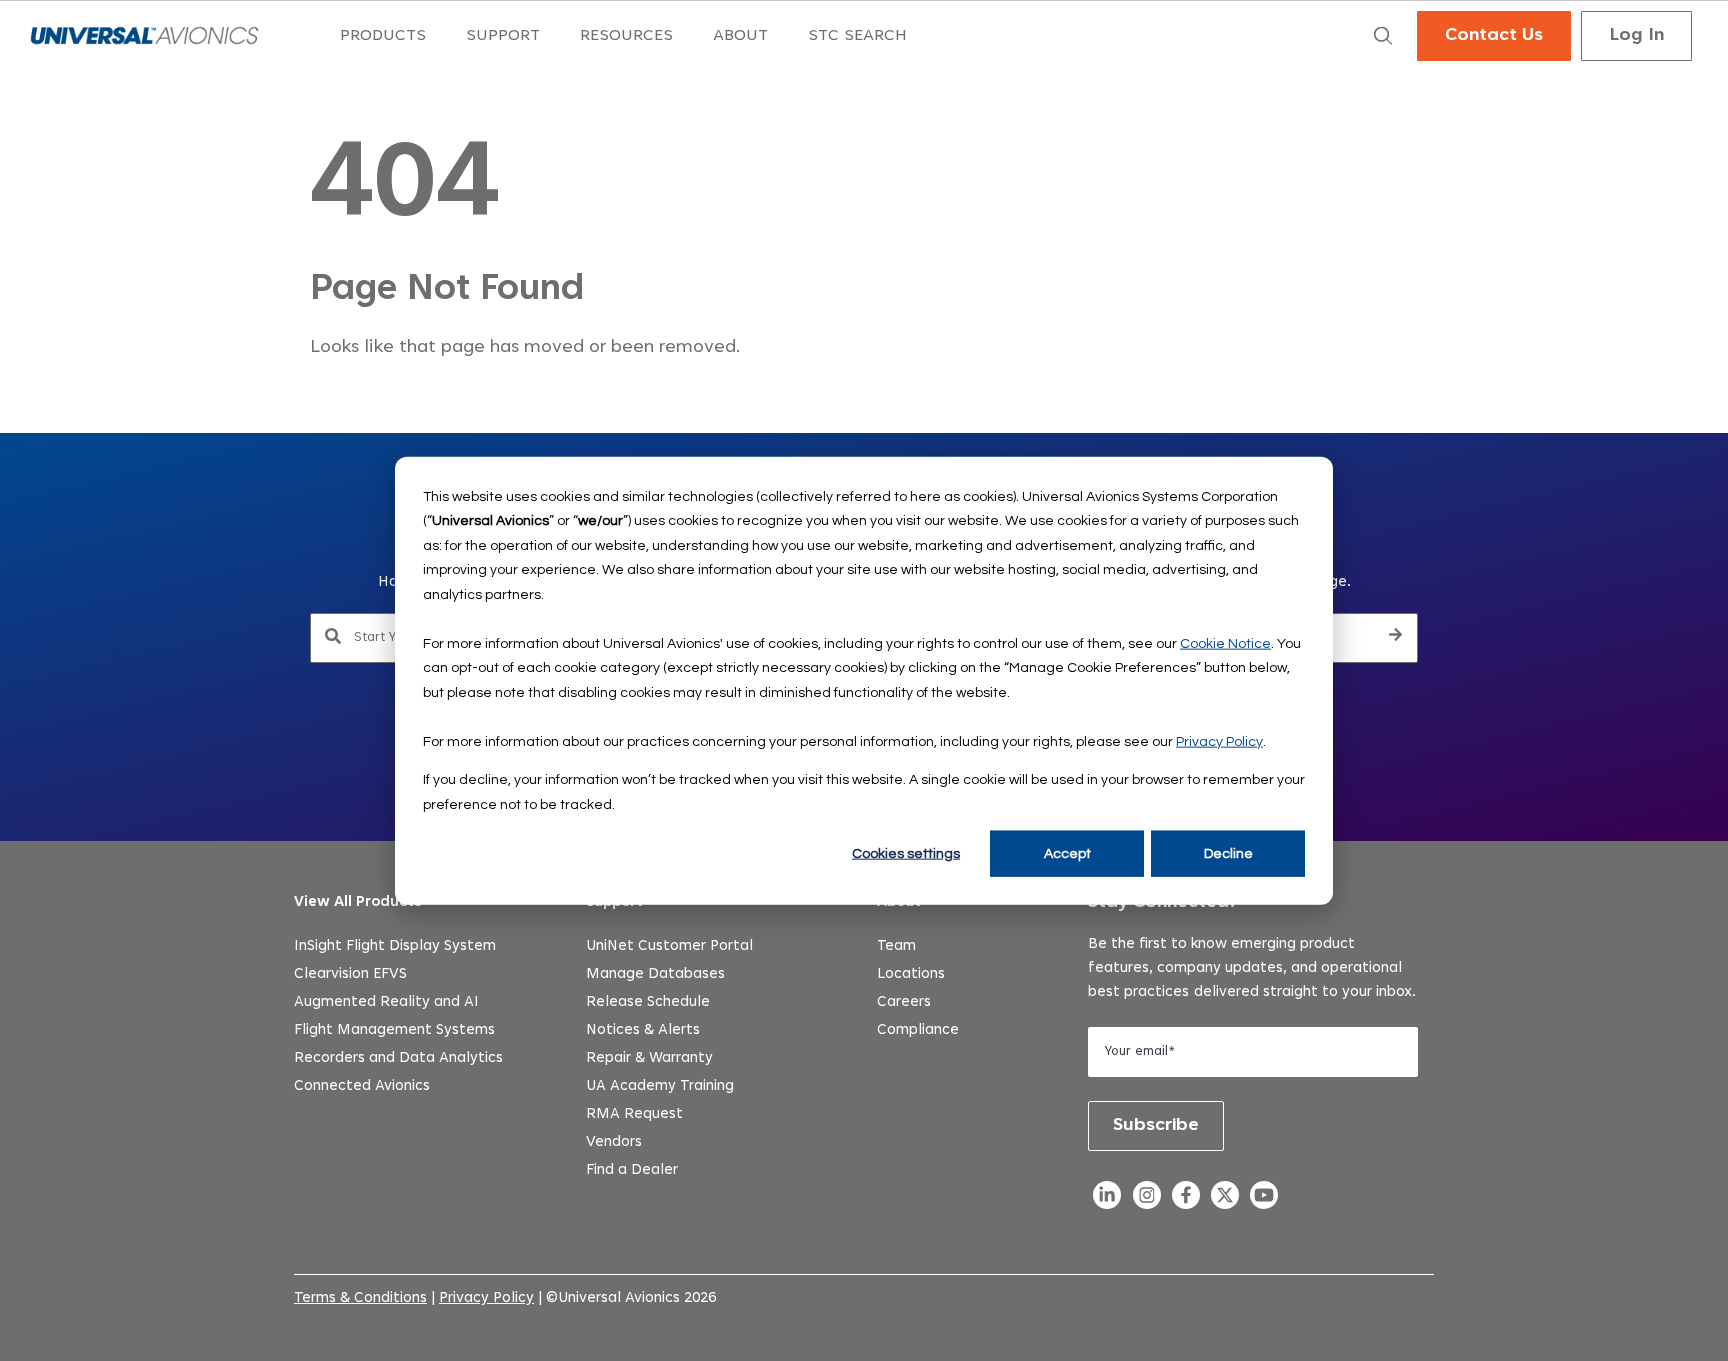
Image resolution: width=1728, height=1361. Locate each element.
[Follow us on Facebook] (1185, 1200)
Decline (1228, 854)
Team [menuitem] (896, 946)
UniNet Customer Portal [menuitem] (669, 946)
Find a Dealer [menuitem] (632, 1170)
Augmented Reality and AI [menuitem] (386, 1002)
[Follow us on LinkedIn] (1107, 1200)
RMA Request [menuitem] (634, 1114)
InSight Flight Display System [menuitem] (395, 946)
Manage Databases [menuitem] (655, 974)
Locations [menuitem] (911, 974)
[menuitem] (383, 36)
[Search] (1395, 638)
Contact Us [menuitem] (1494, 36)
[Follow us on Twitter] (1224, 1200)
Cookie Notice (1225, 643)
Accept (1067, 854)
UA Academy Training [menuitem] (660, 1086)
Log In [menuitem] (1636, 36)
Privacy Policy (1219, 741)
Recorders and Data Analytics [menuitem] (398, 1058)
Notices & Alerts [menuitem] (643, 1030)
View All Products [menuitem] (358, 902)
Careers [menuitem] (904, 1002)
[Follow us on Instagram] (1146, 1200)
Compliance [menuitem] (918, 1030)
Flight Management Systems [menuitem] (394, 1030)
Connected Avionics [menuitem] (362, 1086)
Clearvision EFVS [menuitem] (350, 974)
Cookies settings (906, 854)
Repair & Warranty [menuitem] (649, 1058)
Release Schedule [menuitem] (648, 1002)
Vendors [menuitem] (614, 1142)
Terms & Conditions (360, 1298)
